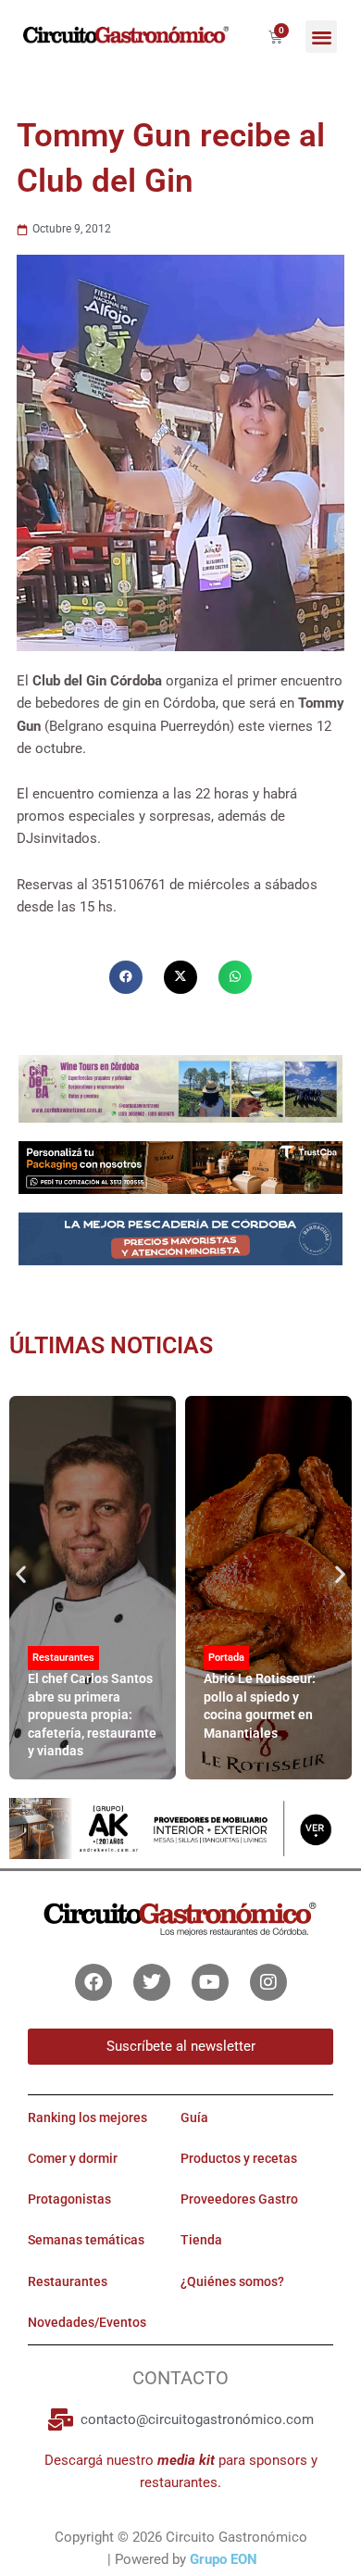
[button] (322, 37)
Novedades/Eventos (87, 2322)
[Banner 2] (180, 1238)
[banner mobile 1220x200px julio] (180, 1166)
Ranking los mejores (87, 2117)
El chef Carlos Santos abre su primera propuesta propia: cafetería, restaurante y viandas (92, 1715)
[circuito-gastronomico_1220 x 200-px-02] (180, 1828)
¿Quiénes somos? (232, 2281)
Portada (226, 1658)
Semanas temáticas (86, 2240)
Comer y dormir (73, 2158)
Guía (194, 2117)
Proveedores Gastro (239, 2199)
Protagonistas (69, 2199)
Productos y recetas (239, 2158)
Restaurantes (63, 1658)
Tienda (201, 2240)
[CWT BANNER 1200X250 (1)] (180, 1087)
